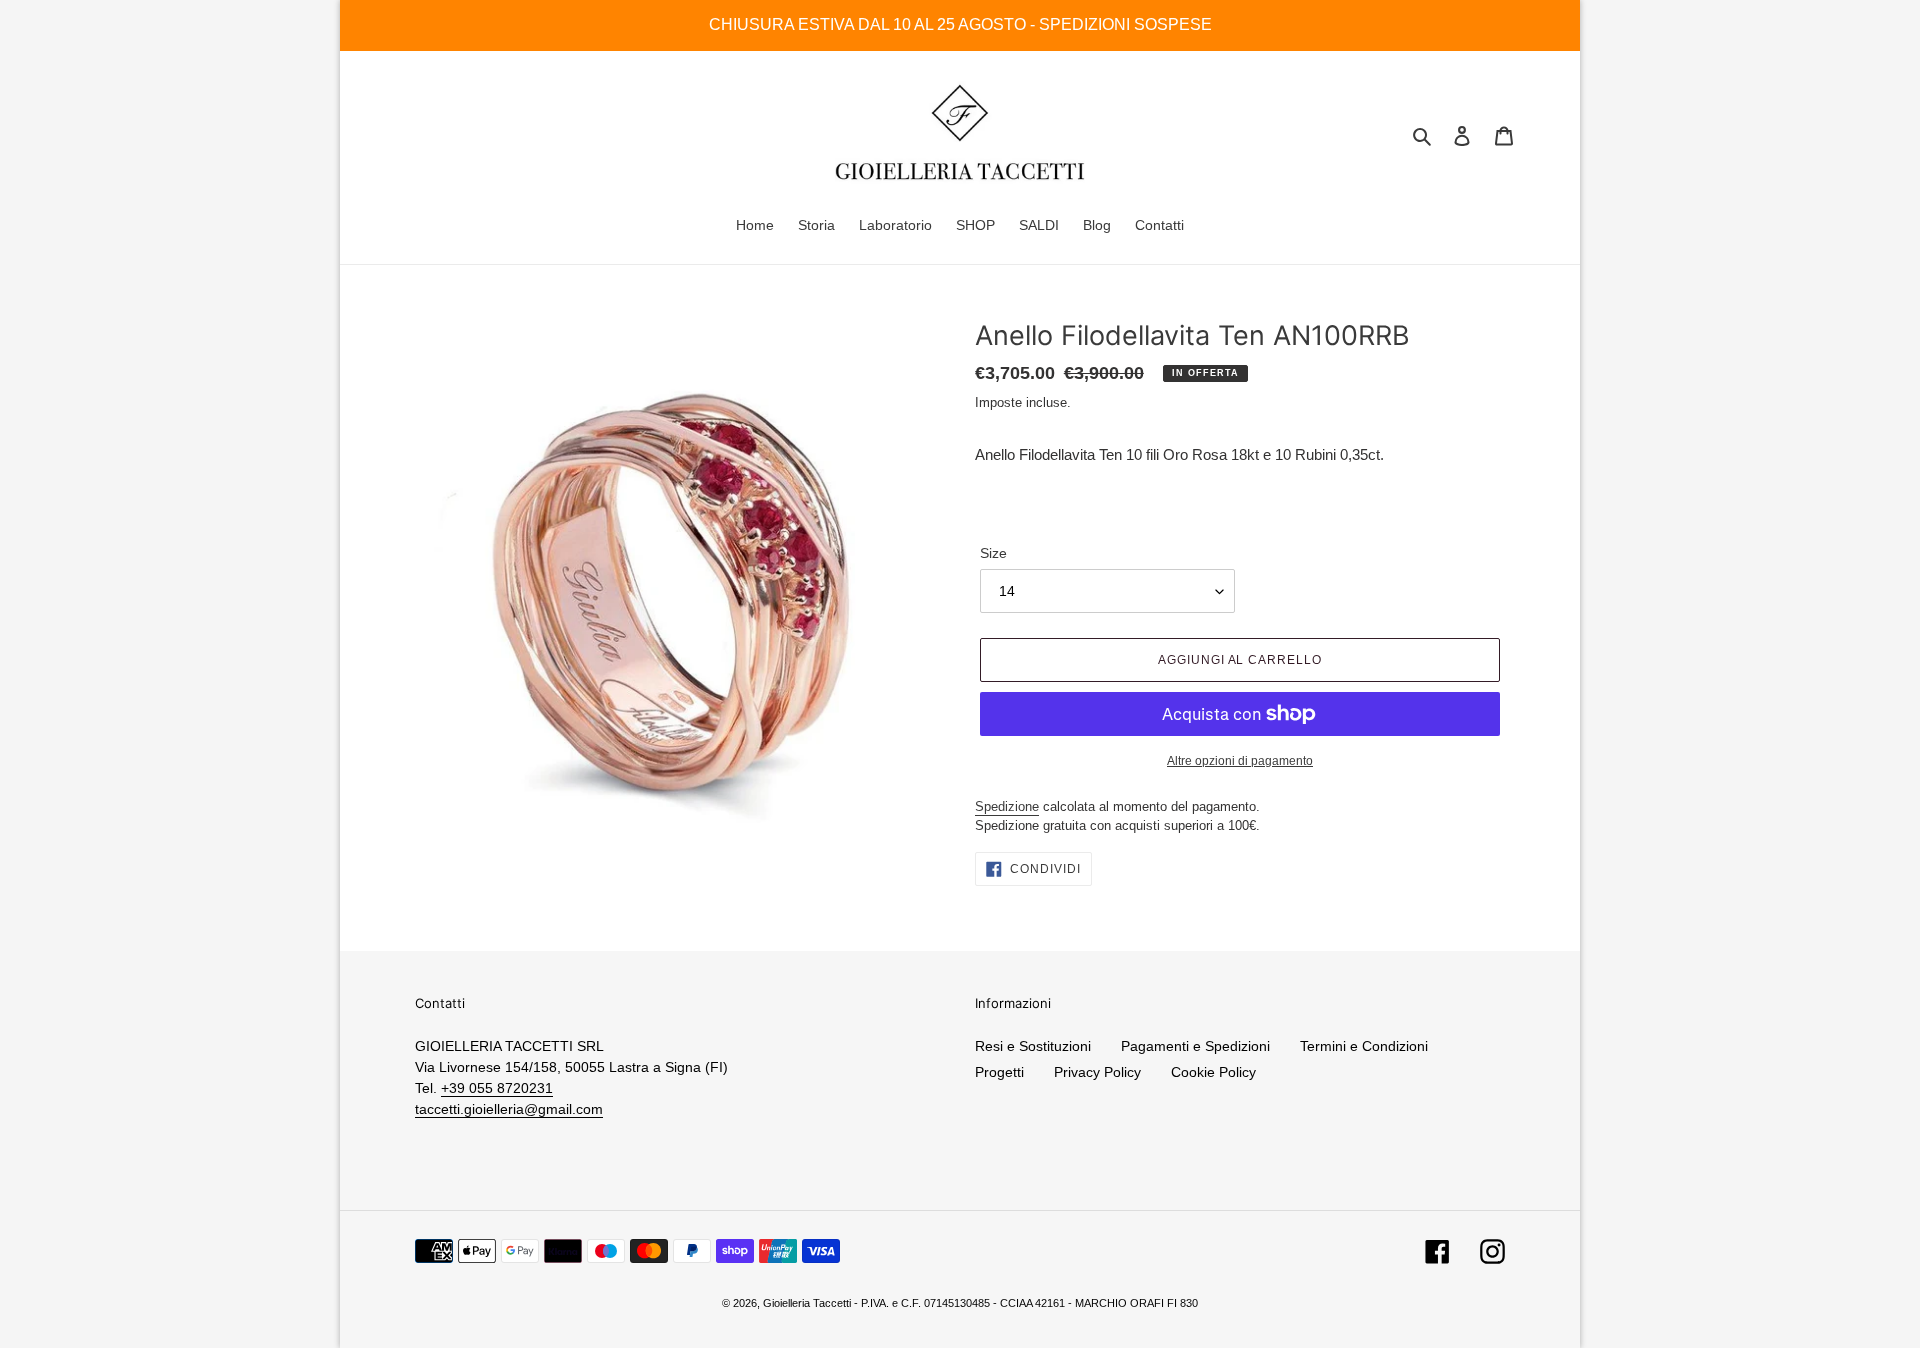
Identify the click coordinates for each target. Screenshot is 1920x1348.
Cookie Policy (1213, 1072)
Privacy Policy (1097, 1072)
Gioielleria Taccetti (807, 1303)
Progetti (999, 1072)
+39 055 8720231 (497, 1088)
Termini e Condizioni (1364, 1046)
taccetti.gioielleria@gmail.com (509, 1109)
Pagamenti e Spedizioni (1195, 1046)
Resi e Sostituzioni (1033, 1046)
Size (993, 553)
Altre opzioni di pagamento (1240, 761)
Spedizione (1007, 806)
